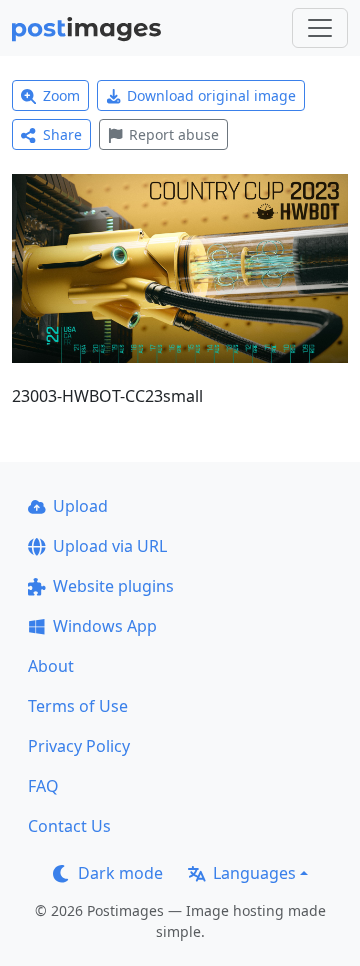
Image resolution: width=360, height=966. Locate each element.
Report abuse (174, 134)
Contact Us (69, 826)
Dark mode (120, 873)
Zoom (61, 95)
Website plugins (113, 586)
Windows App (105, 626)
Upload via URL (110, 546)
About (51, 666)
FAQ (43, 786)
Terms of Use (78, 706)
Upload (80, 506)
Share (62, 134)
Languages (254, 873)
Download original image (211, 95)
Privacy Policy (79, 746)
